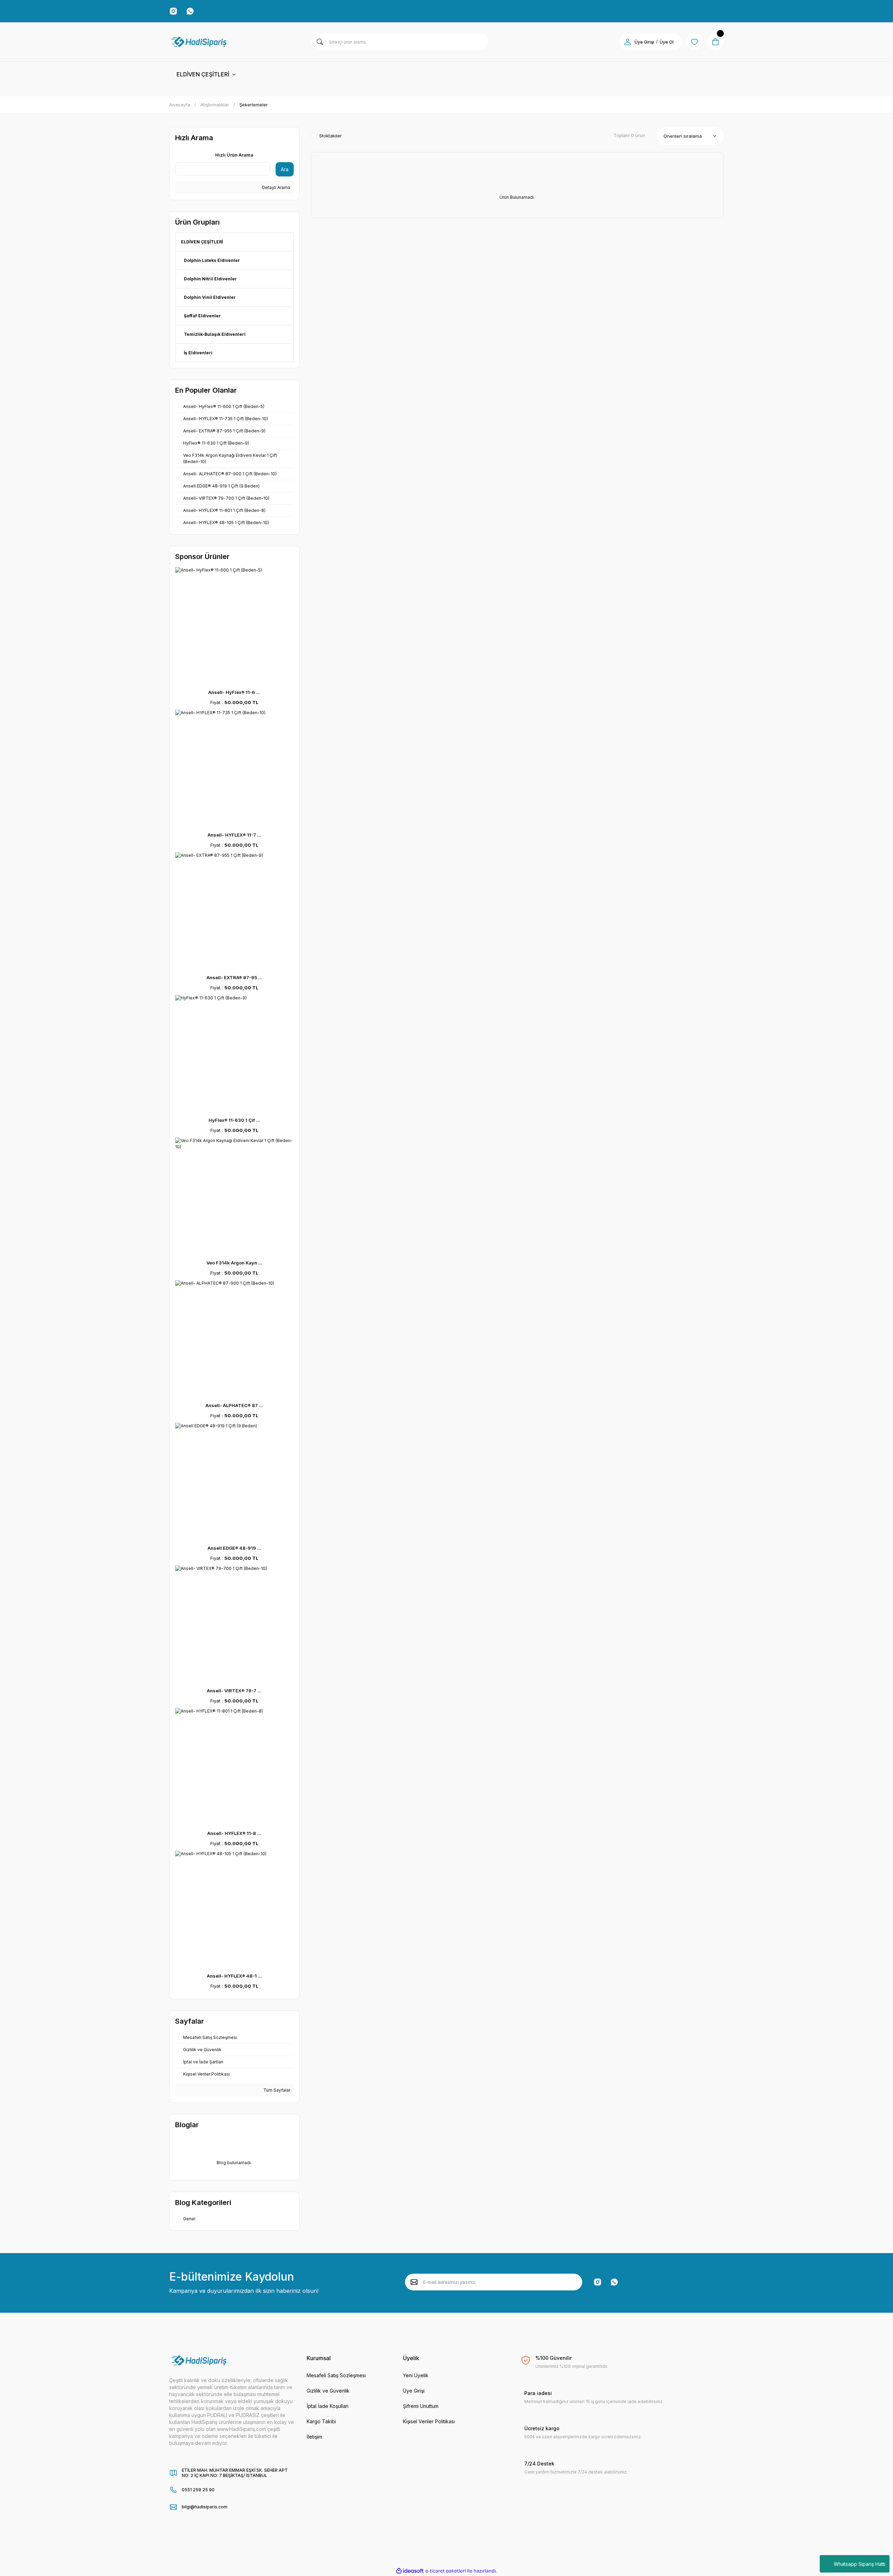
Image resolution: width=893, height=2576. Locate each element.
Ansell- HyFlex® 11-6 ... (234, 692)
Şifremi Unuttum (421, 2406)
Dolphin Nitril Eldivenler (210, 279)
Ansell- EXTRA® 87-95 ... (234, 977)
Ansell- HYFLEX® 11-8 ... (234, 1833)
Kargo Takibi (321, 2421)
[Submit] (414, 2282)
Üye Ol (667, 42)
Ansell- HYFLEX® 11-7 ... (234, 835)
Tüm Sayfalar (276, 2090)
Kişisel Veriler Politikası (429, 2421)
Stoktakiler (331, 136)
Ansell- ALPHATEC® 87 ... (234, 1405)
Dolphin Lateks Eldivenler (212, 260)
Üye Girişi (644, 42)
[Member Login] (628, 42)
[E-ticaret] (446, 2571)
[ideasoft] (410, 2571)
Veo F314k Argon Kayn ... (234, 1263)
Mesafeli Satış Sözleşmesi (336, 2375)
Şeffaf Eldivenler (202, 316)
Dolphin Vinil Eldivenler (210, 297)
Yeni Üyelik (416, 2375)
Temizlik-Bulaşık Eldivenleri (215, 334)
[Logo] (199, 42)
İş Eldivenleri (198, 353)
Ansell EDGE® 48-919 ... (234, 1548)
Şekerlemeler (254, 105)
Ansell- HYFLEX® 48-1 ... (234, 1976)
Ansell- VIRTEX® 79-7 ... (234, 1691)
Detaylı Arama (276, 187)
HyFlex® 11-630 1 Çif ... (234, 1120)
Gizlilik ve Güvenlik (328, 2391)
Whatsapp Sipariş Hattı (860, 2564)
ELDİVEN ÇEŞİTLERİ (202, 242)
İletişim (314, 2437)
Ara (285, 169)
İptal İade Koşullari (328, 2406)
